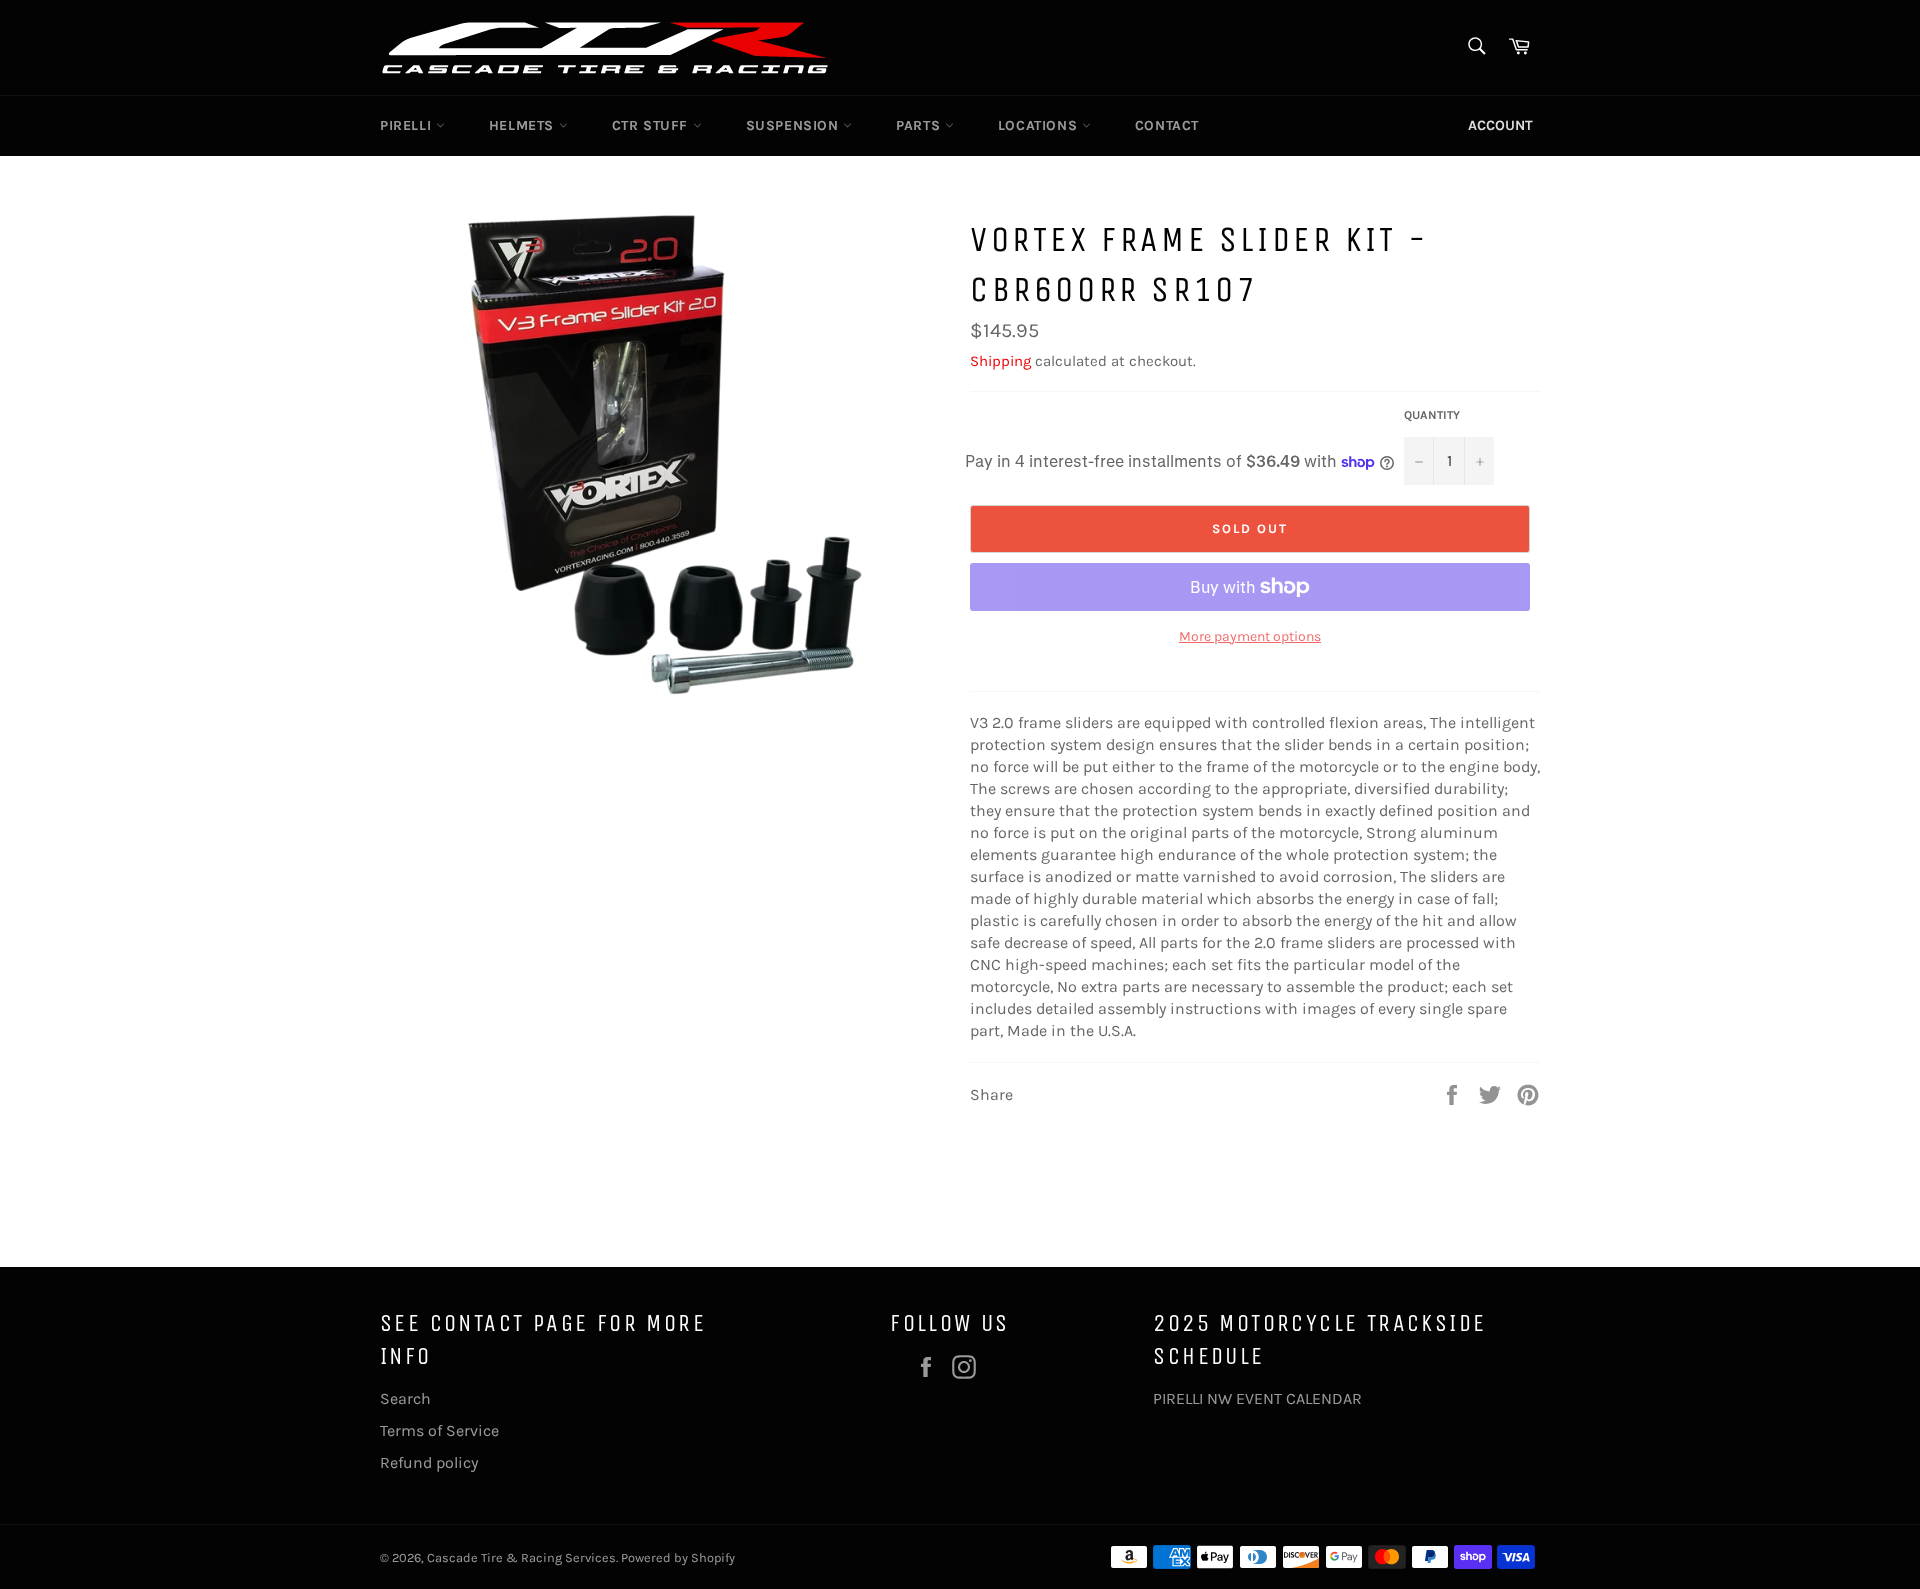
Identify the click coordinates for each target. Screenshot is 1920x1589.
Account (1500, 125)
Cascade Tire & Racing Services (521, 1557)
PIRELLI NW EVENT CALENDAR (1257, 1398)
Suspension (795, 125)
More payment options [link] (1250, 636)
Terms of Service (439, 1430)
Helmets (524, 125)
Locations (1040, 125)
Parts (920, 125)
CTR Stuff (652, 125)
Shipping (1000, 361)
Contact (1167, 125)
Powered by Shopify (678, 1557)
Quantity (1432, 415)
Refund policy (429, 1462)
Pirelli (408, 125)
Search (405, 1398)
